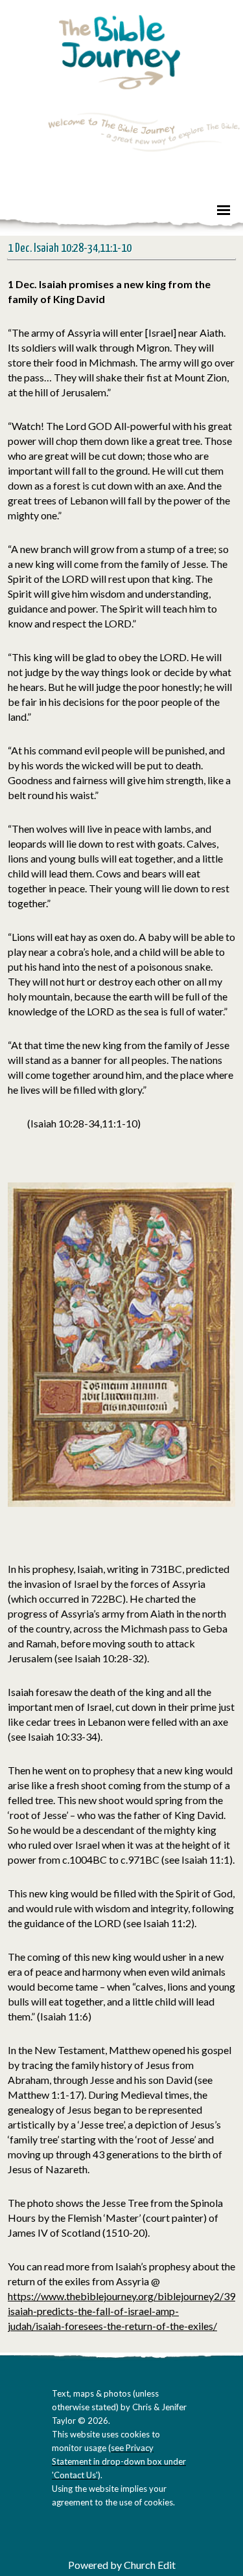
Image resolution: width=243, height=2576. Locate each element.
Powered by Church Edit (122, 2565)
